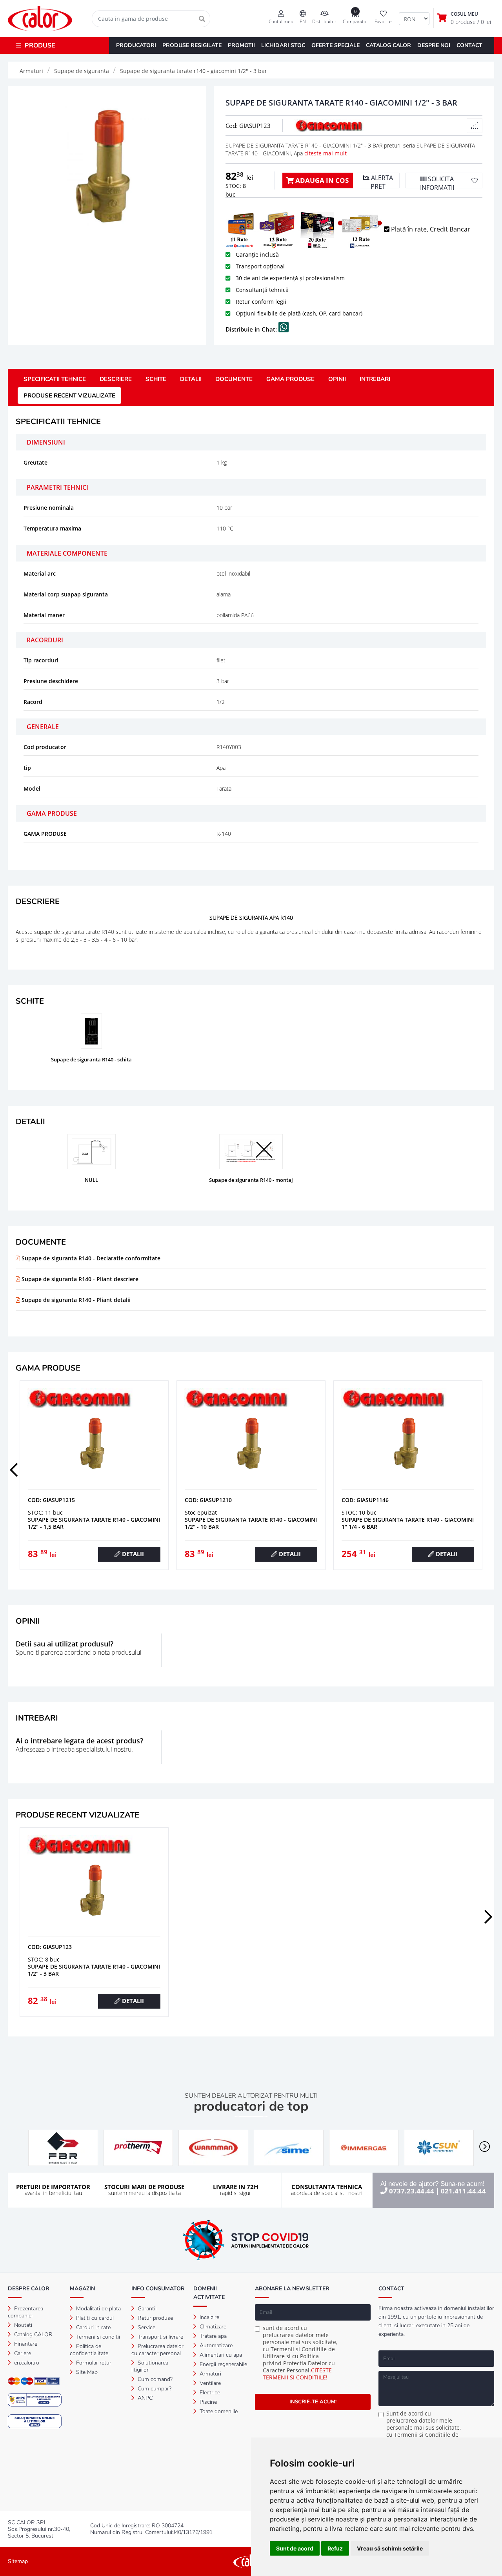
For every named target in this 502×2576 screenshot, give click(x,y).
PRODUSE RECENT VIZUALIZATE (69, 396)
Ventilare (209, 2383)
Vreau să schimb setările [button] (390, 2548)
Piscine (207, 2402)
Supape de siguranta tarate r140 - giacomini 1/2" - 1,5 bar (251, 1523)
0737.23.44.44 (412, 2191)
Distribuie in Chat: (252, 329)
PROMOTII (241, 45)
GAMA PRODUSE (290, 379)
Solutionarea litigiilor (150, 2366)
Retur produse (155, 2318)
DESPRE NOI (434, 45)
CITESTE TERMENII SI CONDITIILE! (297, 2374)
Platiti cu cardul (94, 2318)
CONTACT (469, 45)
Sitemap (18, 2561)
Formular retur (93, 2363)
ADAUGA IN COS (321, 180)
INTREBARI (375, 379)
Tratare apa (212, 2336)
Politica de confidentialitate (89, 2350)
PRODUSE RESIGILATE (192, 45)
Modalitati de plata (98, 2309)
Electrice (209, 2393)
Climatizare (212, 2327)
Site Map (86, 2372)
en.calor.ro (26, 2363)
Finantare (25, 2344)
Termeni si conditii (97, 2337)
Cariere (22, 2353)
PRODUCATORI (136, 45)
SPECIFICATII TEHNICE (55, 379)
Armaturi (210, 2374)
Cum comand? (154, 2379)
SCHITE (156, 379)
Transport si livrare (160, 2337)
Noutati (22, 2325)
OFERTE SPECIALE (336, 45)
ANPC (144, 2398)
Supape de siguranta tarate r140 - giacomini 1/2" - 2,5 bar (94, 1523)
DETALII (191, 379)
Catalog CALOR (33, 2334)
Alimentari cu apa (220, 2355)
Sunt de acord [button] (295, 2548)
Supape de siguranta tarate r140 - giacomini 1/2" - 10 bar (408, 1523)
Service (146, 2327)
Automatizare (215, 2345)
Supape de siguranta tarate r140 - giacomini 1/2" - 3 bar (94, 1970)
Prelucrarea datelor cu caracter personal (157, 2350)
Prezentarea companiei (25, 2312)
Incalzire (209, 2317)
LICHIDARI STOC (283, 45)
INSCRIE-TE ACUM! (313, 2402)
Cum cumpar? (154, 2389)
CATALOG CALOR (388, 45)
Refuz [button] (335, 2548)
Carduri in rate (93, 2327)
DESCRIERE (116, 379)
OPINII (337, 379)
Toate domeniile (218, 2411)
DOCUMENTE (234, 379)
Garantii (146, 2309)
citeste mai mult (326, 153)
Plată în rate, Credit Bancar (430, 229)
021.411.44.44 (463, 2191)
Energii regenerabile (223, 2364)
